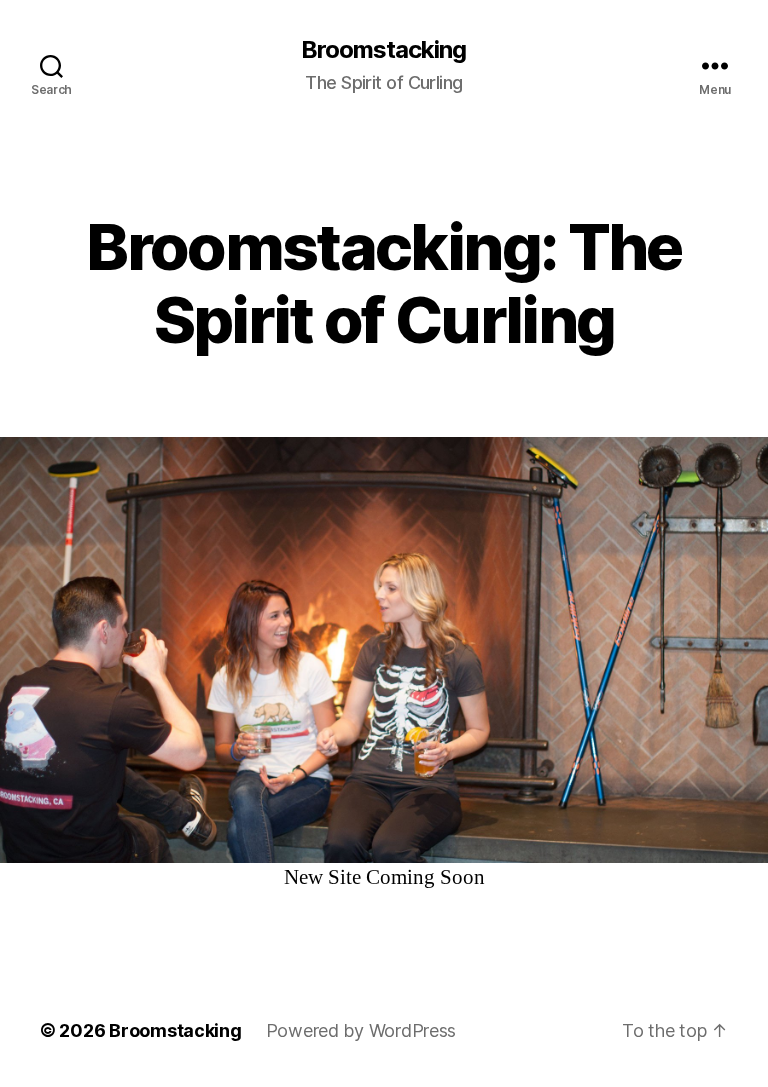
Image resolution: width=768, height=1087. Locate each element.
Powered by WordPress (361, 1030)
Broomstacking (383, 50)
